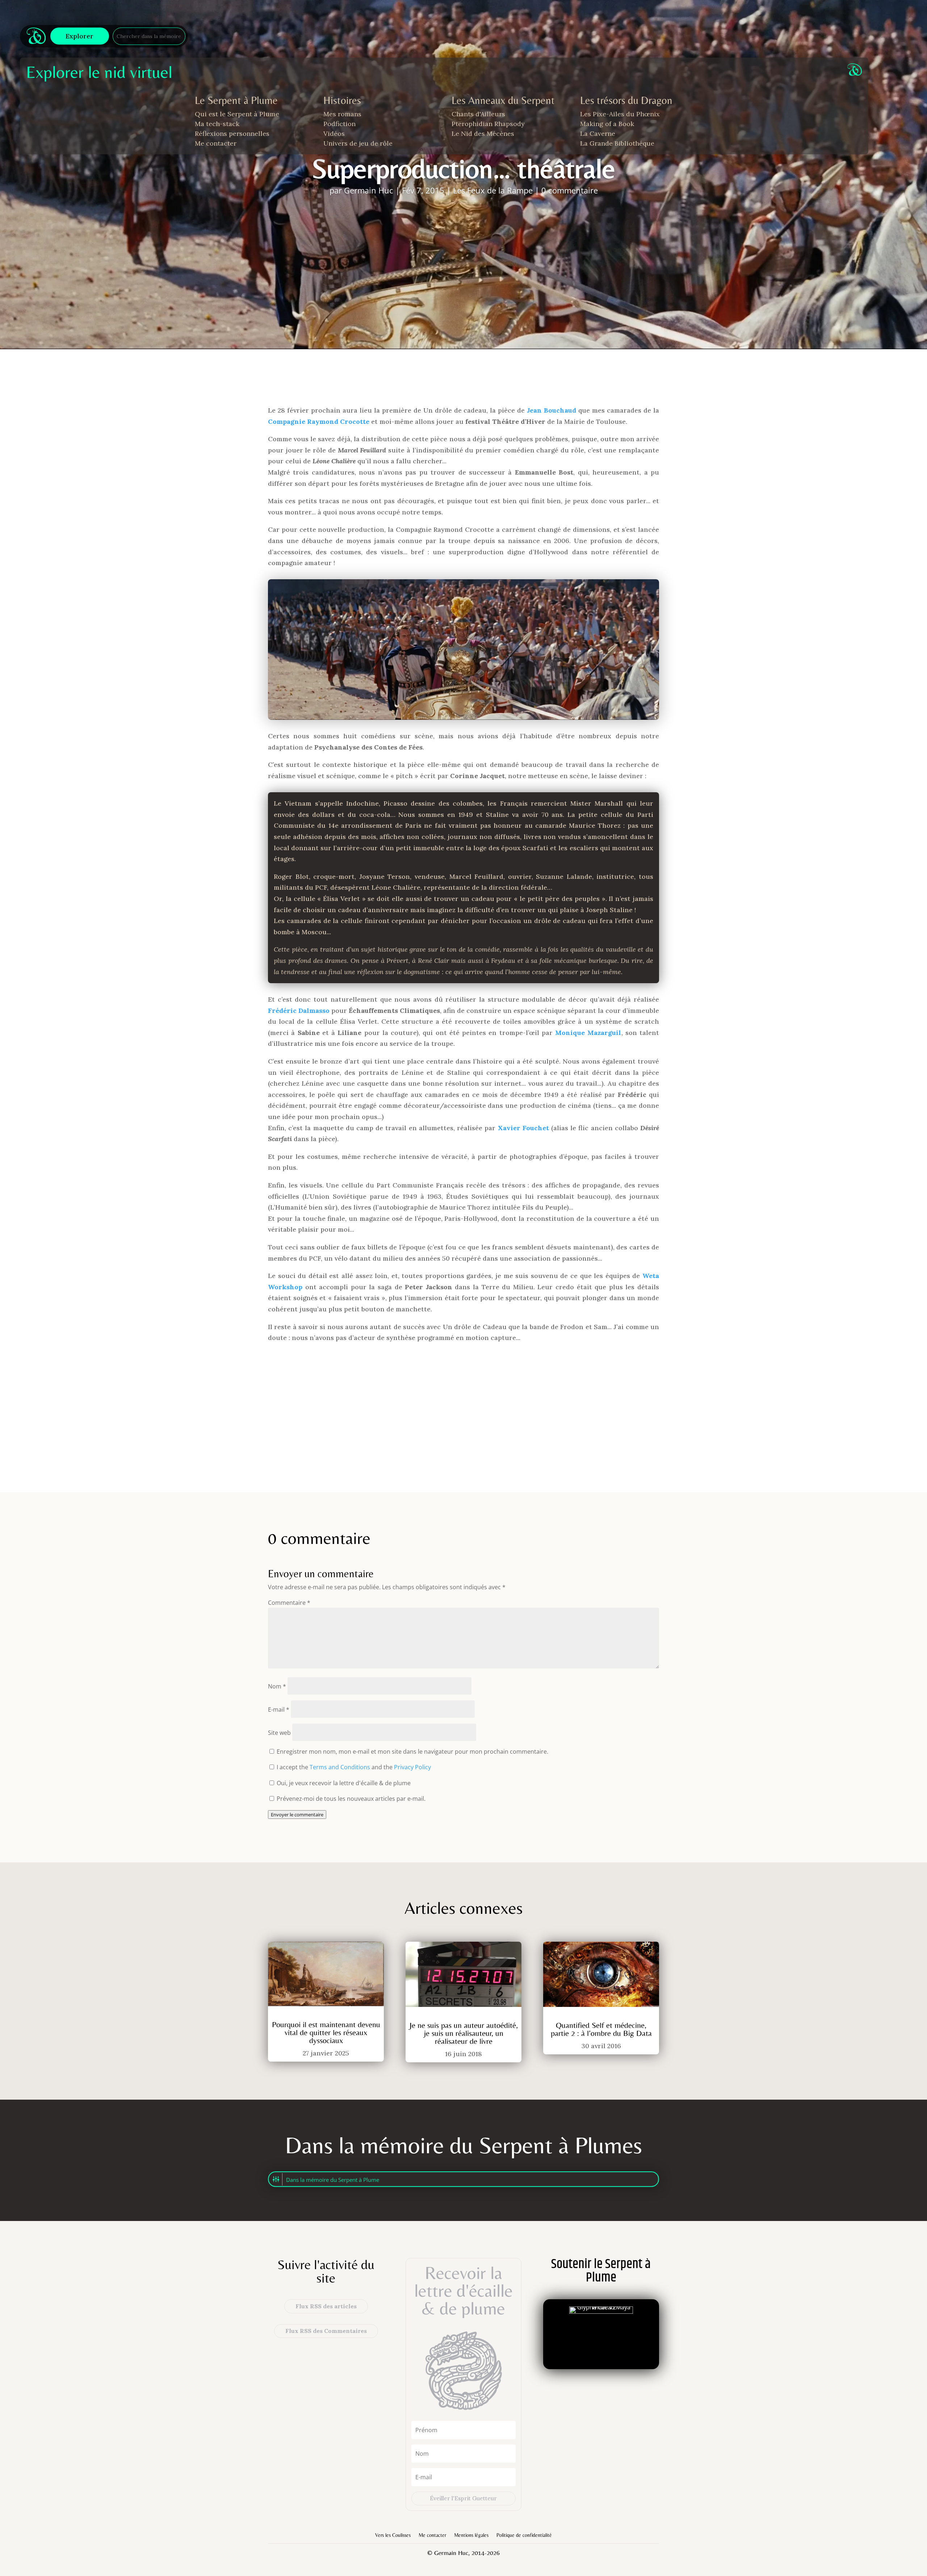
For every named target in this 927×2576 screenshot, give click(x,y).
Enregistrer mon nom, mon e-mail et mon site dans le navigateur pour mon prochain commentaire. (412, 1752)
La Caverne (598, 133)
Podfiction (339, 124)
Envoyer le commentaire (297, 1815)
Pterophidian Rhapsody (488, 124)
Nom (277, 1686)
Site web (279, 1733)
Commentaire (289, 1603)
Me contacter (216, 143)
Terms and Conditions (340, 1767)
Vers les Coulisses (393, 2535)
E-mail (279, 1709)
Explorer (79, 36)
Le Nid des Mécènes (483, 133)
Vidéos (334, 133)
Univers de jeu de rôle (358, 143)
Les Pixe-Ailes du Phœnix (620, 114)
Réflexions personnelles (232, 133)
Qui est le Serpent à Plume (237, 114)
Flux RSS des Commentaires (326, 2331)
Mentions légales (471, 2535)
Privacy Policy (412, 1767)
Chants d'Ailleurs (478, 114)
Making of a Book (607, 124)
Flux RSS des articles (326, 2306)
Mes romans (342, 114)
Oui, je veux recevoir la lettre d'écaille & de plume (343, 1783)
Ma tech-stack (217, 124)
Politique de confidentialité (524, 2535)
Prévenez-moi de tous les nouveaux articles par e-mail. (351, 1799)
